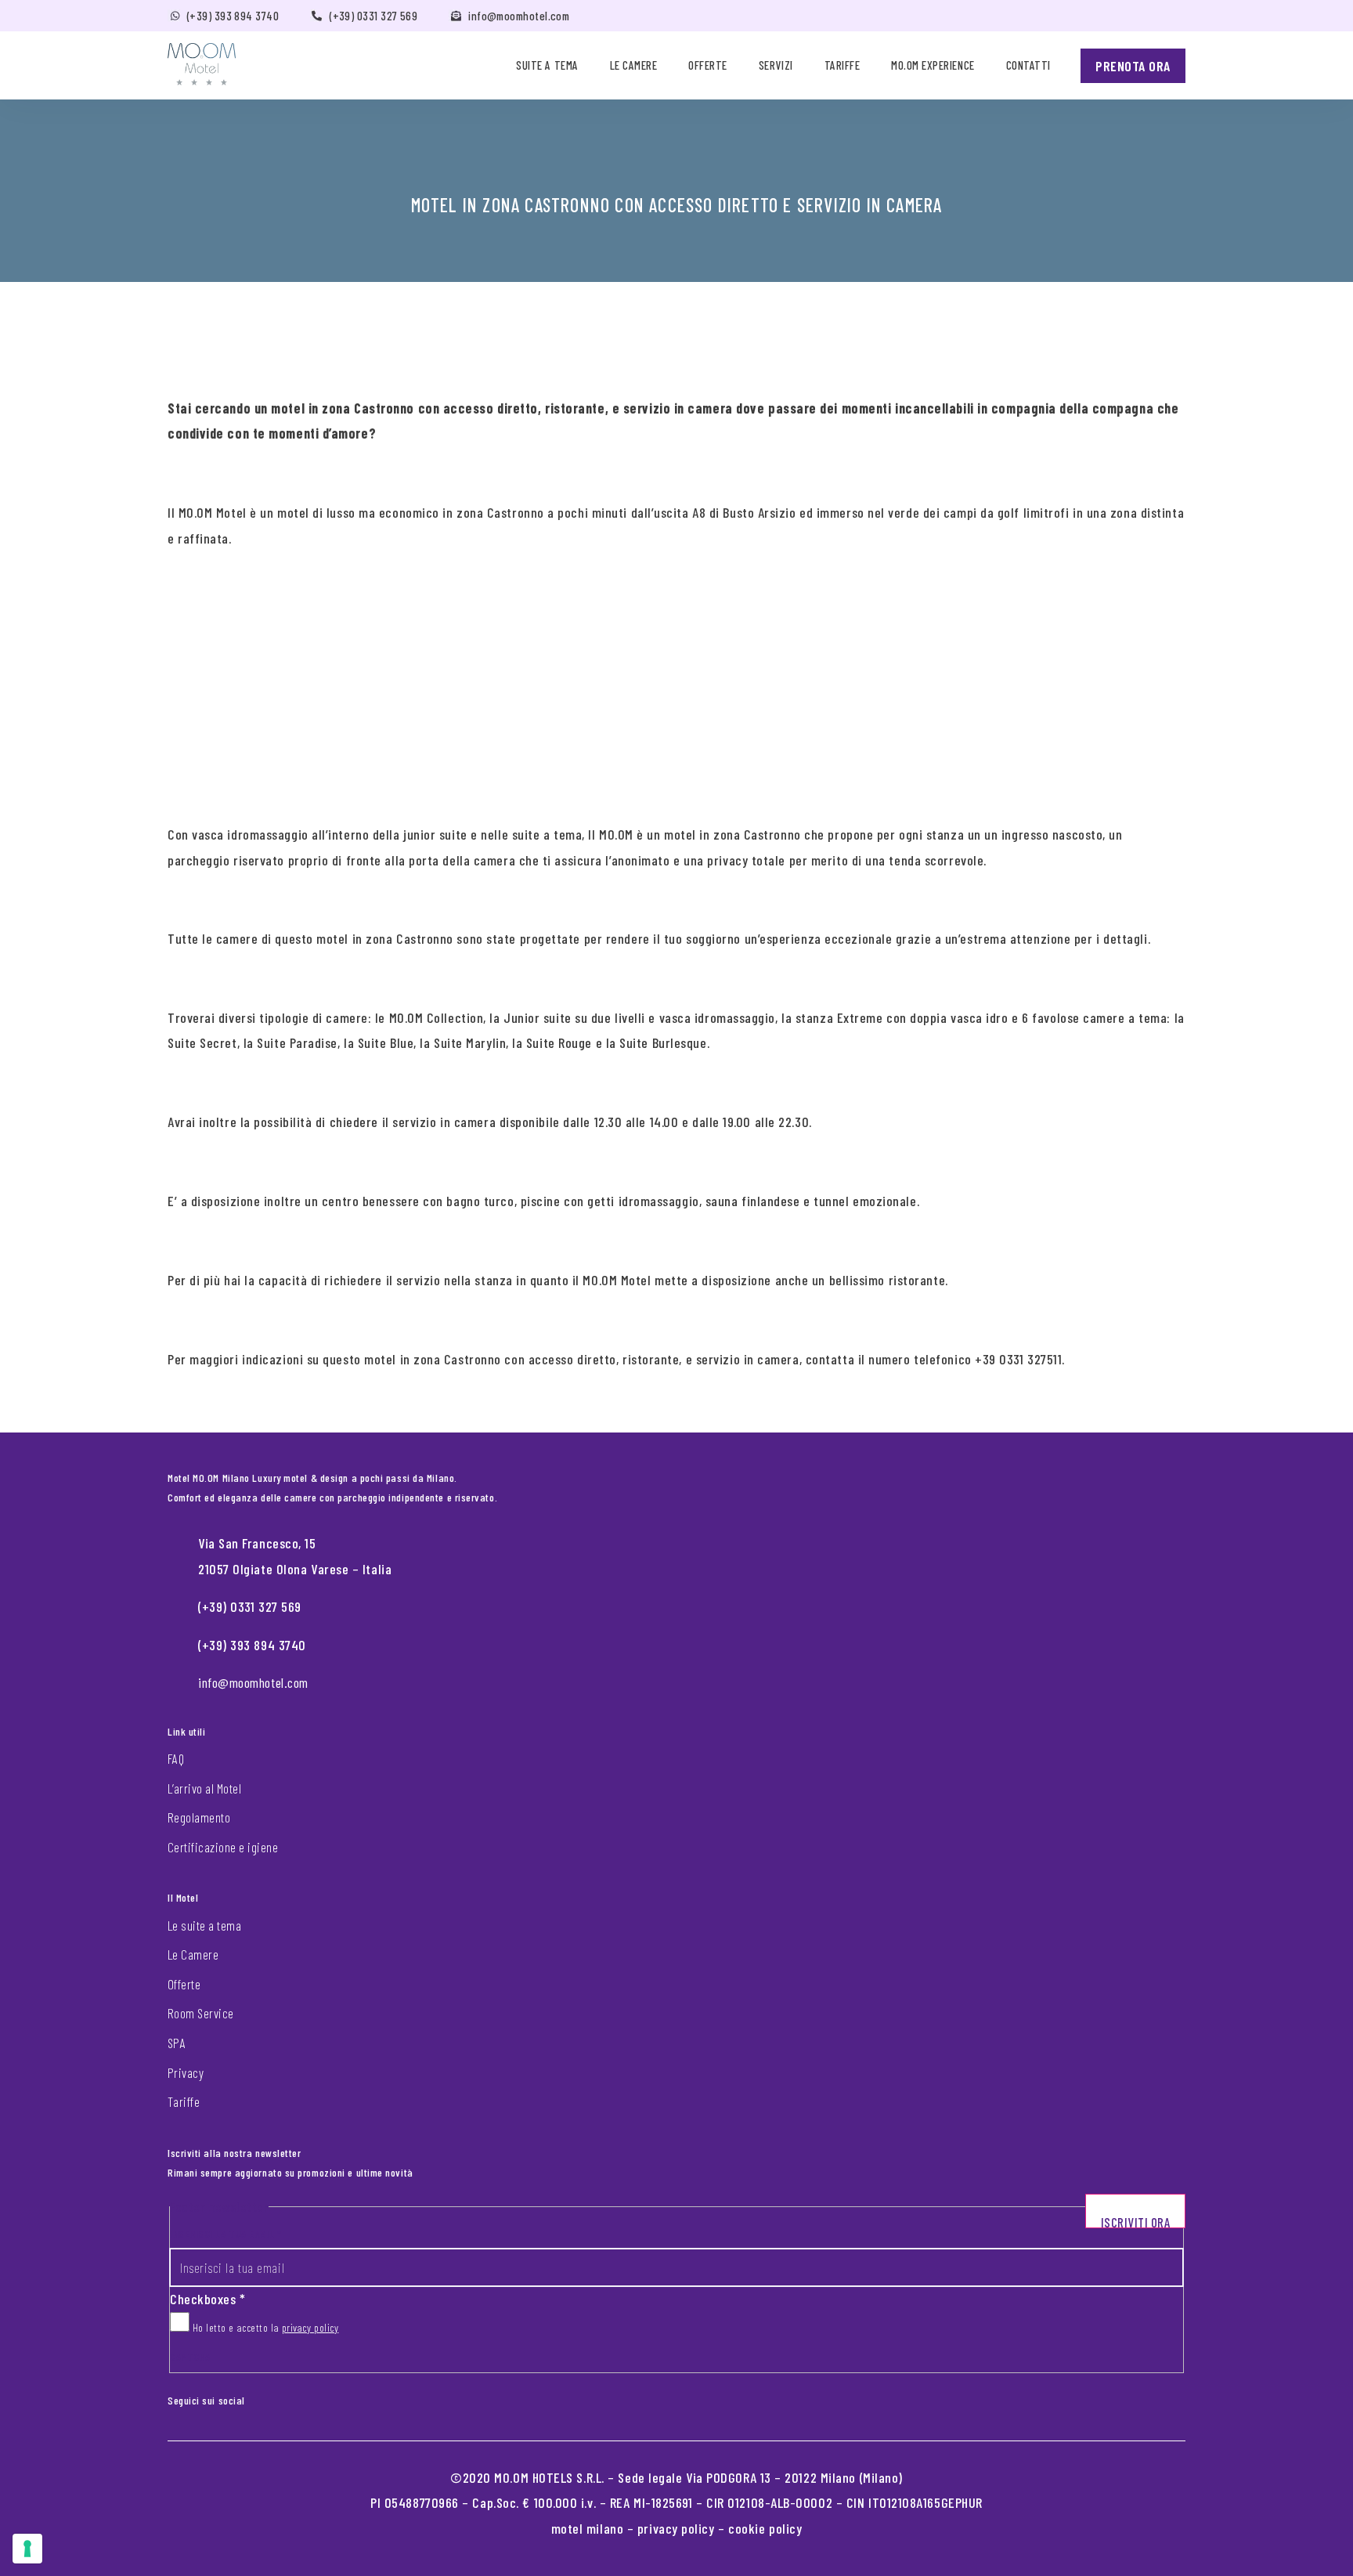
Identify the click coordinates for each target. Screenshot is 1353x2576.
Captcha (190, 2356)
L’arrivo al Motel (204, 1788)
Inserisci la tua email (225, 2233)
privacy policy (310, 2327)
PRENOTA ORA (1133, 66)
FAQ (176, 1758)
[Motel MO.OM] (202, 64)
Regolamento (199, 1817)
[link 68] (256, 2397)
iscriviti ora (1136, 2221)
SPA (177, 2043)
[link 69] (269, 2397)
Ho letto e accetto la (264, 2327)
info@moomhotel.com (519, 16)
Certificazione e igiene (223, 1847)
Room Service (201, 2013)
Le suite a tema (204, 1925)
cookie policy (765, 2528)
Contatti (1028, 65)
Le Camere (193, 1954)
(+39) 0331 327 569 (373, 16)
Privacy (186, 2072)
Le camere (634, 65)
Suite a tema (547, 65)
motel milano (588, 2528)
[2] (27, 2549)
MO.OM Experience (933, 65)
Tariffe (842, 65)
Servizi (776, 65)
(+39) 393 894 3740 (233, 16)
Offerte (708, 65)
